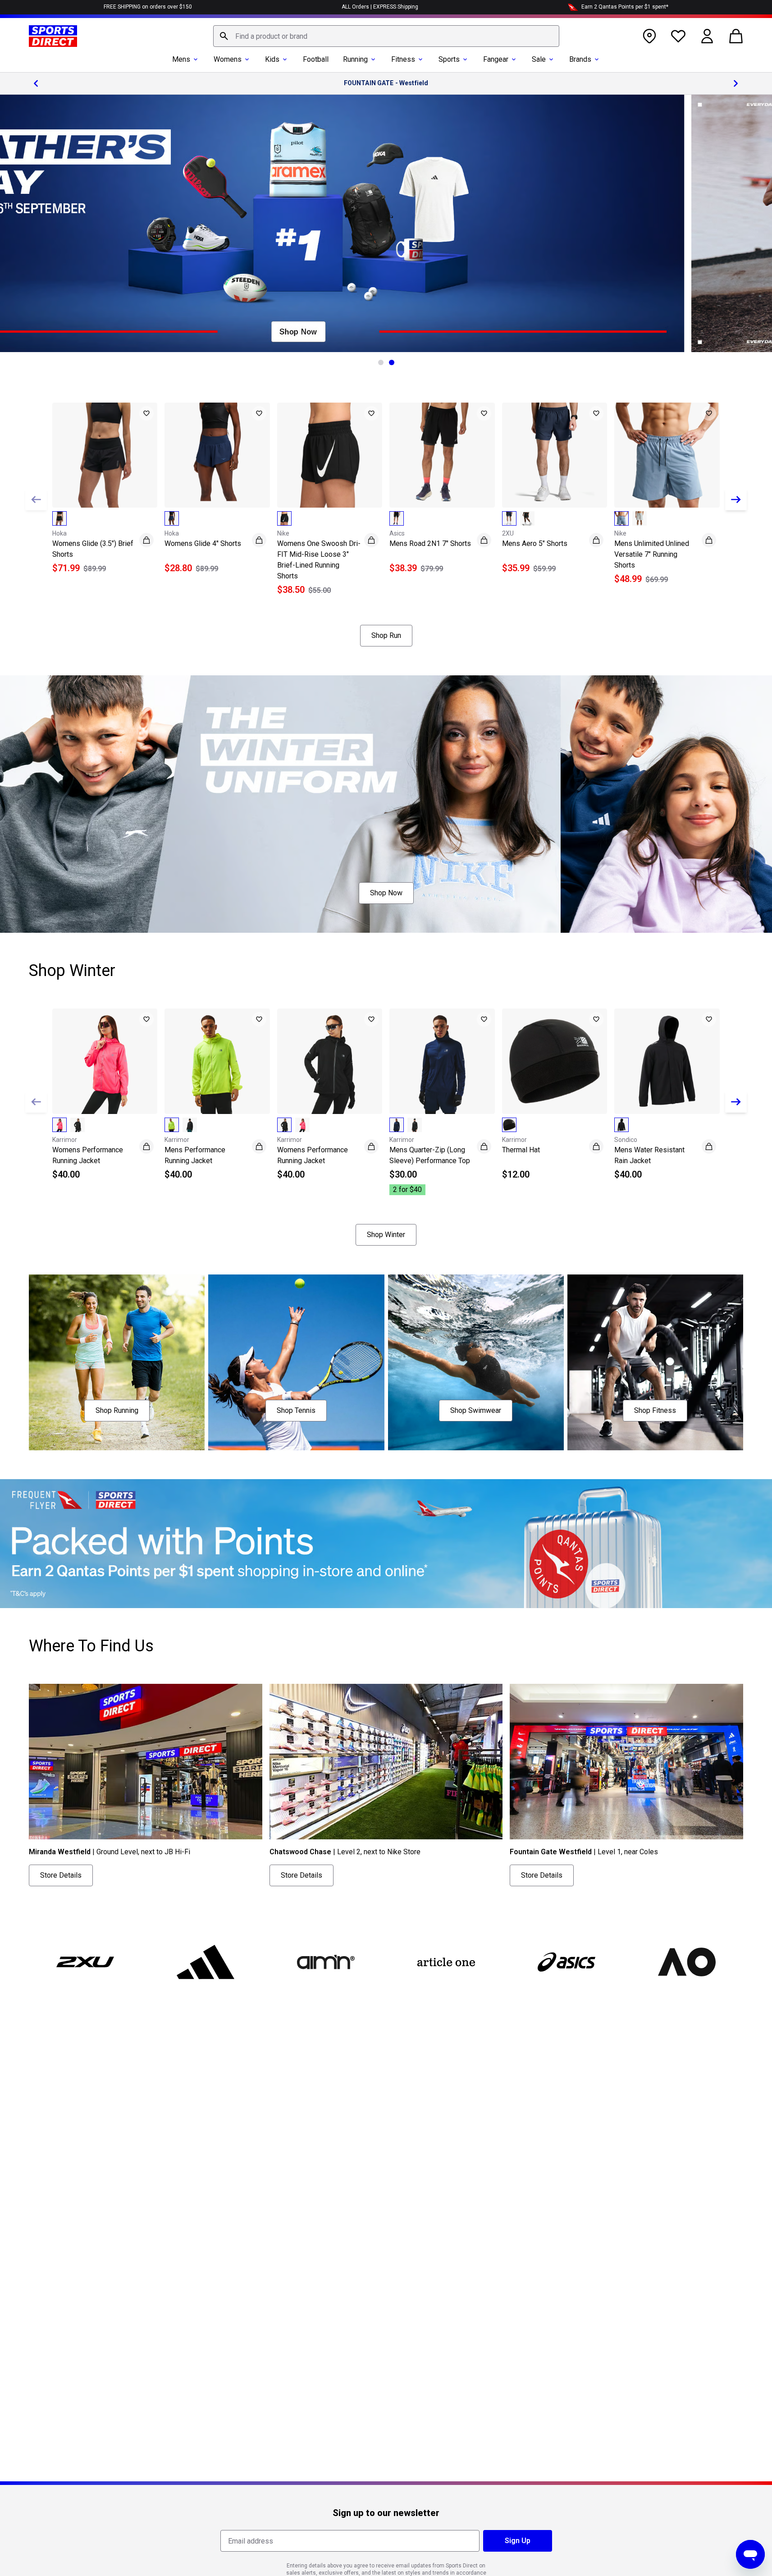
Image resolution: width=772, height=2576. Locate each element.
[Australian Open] (687, 1962)
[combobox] (386, 36)
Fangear (496, 59)
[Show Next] (736, 500)
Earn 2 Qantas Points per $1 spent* (625, 7)
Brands (580, 59)
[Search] (224, 36)
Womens (228, 59)
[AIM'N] (326, 1962)
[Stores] (649, 36)
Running (355, 59)
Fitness (403, 59)
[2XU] (85, 1962)
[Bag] (736, 36)
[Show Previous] (36, 500)
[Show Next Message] (736, 83)
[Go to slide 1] (381, 362)
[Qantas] (386, 1544)
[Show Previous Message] (36, 83)
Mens (181, 59)
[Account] (707, 36)
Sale (539, 59)
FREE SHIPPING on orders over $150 (148, 7)
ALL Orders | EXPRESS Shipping (380, 7)
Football (316, 59)
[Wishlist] (678, 36)
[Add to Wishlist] (146, 413)
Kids (272, 59)
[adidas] (206, 1962)
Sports (449, 59)
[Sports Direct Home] (53, 36)
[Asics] (566, 1962)
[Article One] (446, 1962)
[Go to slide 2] (392, 362)
